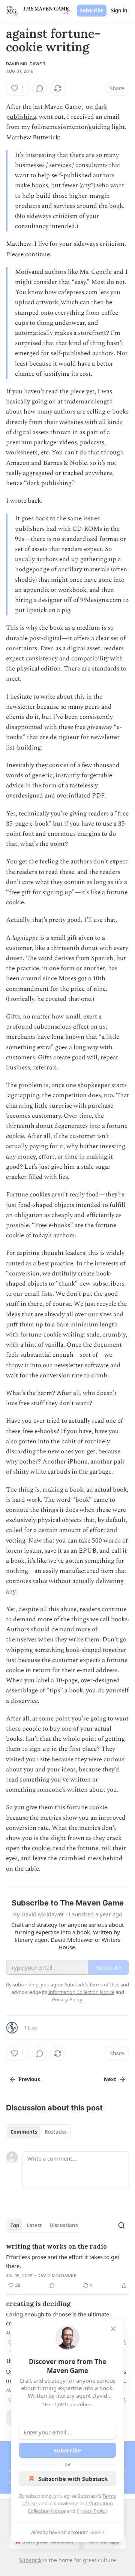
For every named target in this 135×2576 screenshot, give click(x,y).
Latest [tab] (34, 2225)
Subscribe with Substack (73, 2479)
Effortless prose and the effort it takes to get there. (63, 2261)
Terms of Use (104, 1985)
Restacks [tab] (55, 2132)
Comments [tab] (24, 2132)
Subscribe (92, 10)
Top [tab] (15, 2225)
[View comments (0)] (40, 88)
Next (110, 2079)
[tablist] (38, 2132)
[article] (67, 2266)
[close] (113, 2329)
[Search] (121, 2225)
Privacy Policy (91, 2511)
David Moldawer (25, 64)
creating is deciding (38, 2304)
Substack (30, 2560)
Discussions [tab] (64, 2225)
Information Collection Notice (81, 1992)
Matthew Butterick (32, 137)
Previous (29, 2079)
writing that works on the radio (56, 2246)
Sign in (119, 10)
